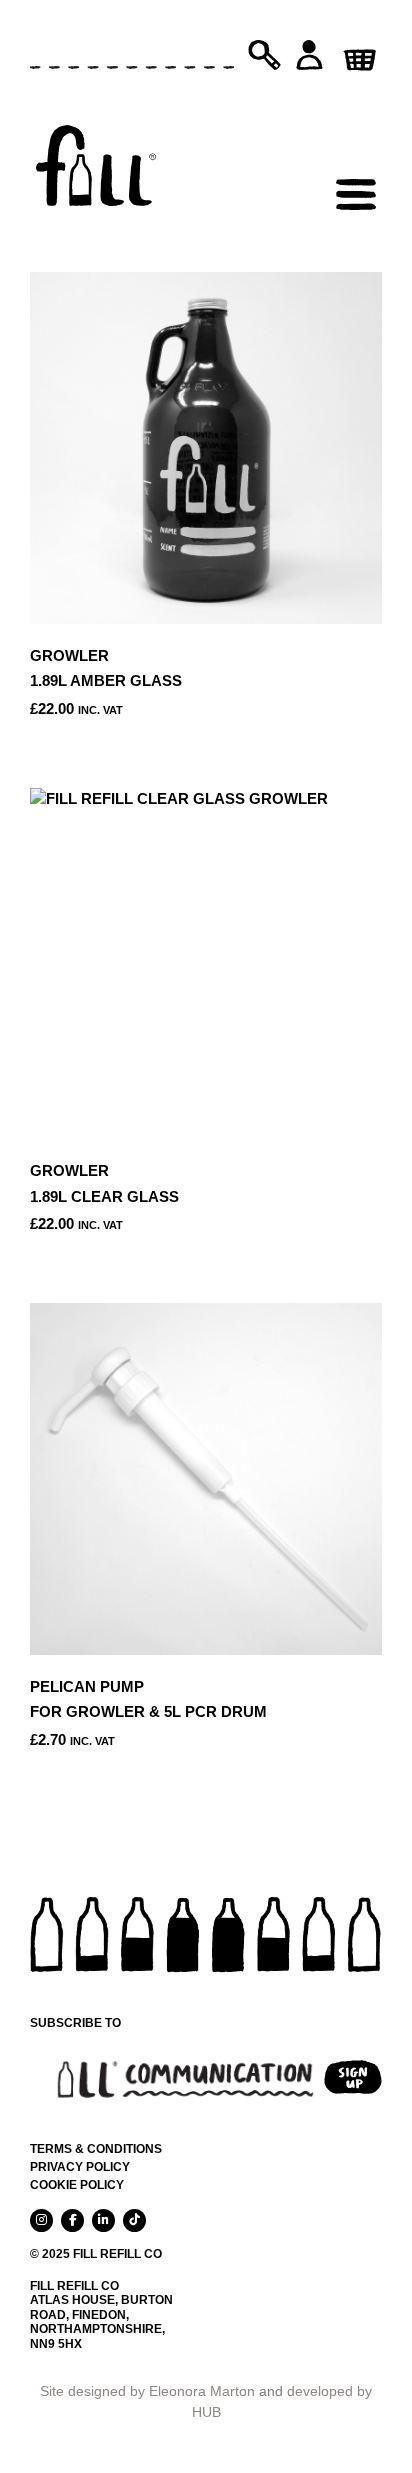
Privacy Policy (80, 2167)
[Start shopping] (357, 53)
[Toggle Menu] (356, 150)
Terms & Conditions (96, 2149)
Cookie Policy (77, 2185)
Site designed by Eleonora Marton (147, 2391)
